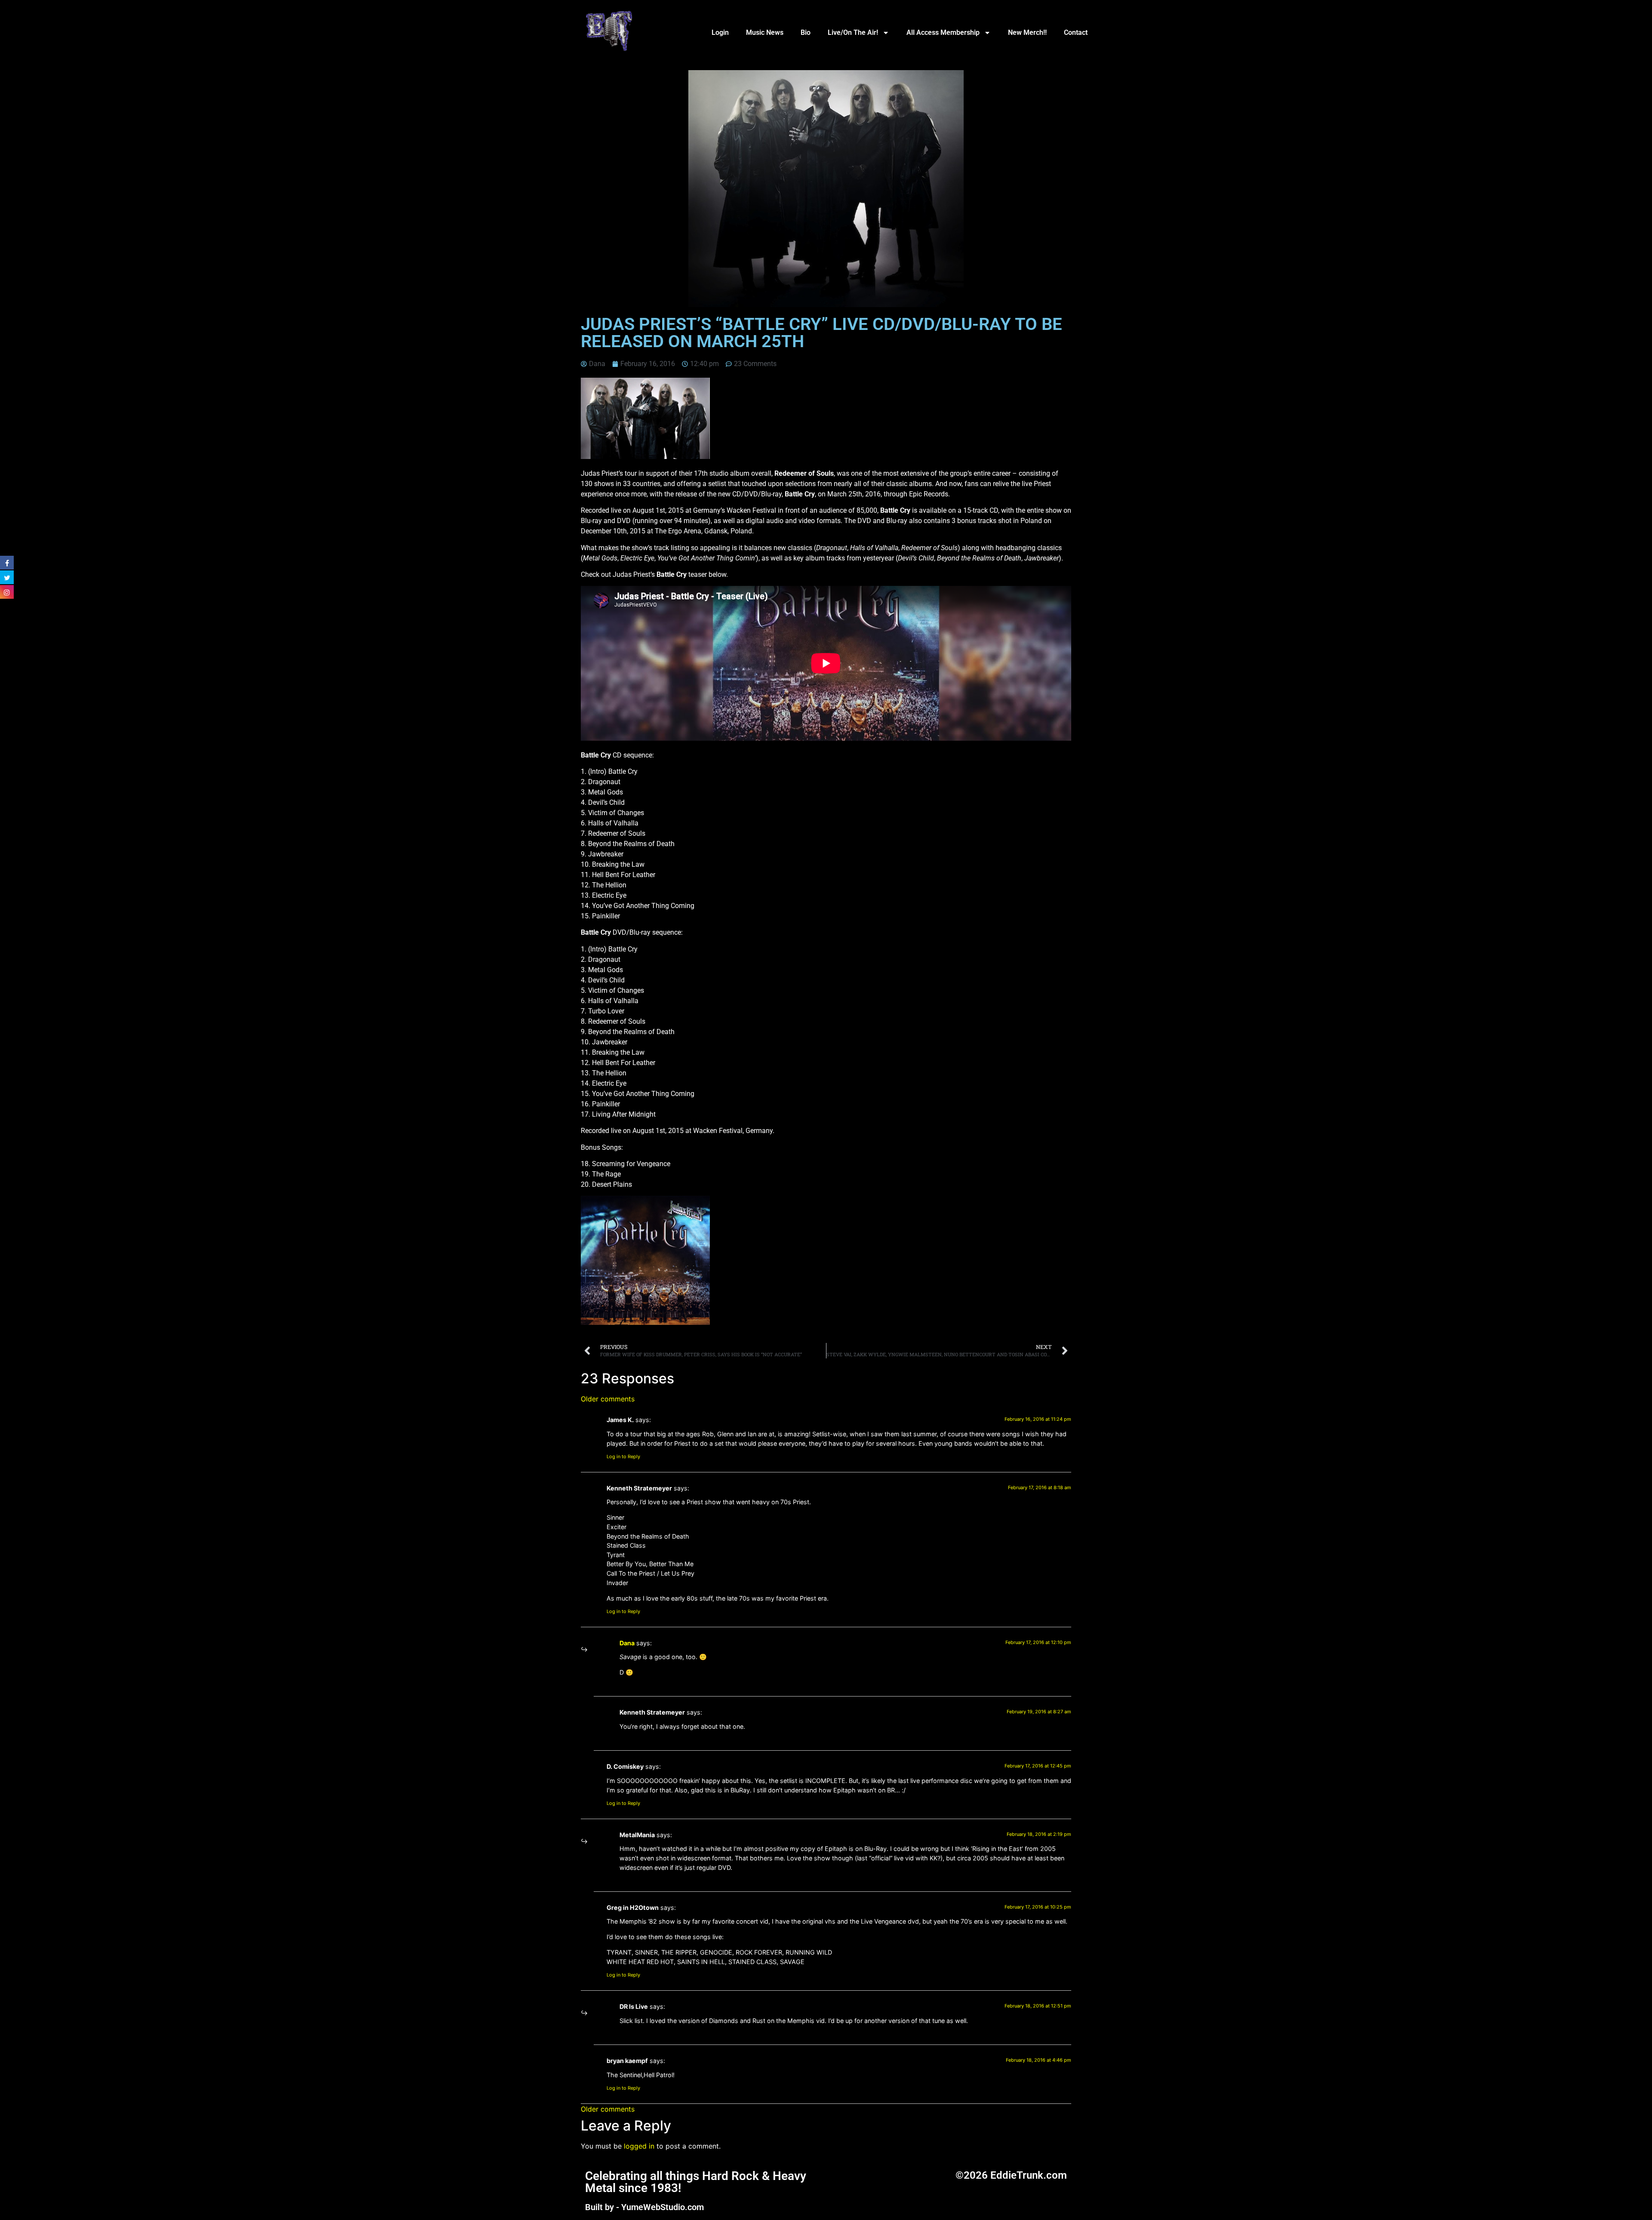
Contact (1076, 32)
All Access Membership (943, 32)
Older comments (608, 1399)
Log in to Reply (623, 1456)
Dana (627, 1643)
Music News (765, 32)
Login (720, 32)
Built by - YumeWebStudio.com (644, 2207)
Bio (806, 32)
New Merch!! (1027, 32)
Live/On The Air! (853, 32)
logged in (639, 2146)
